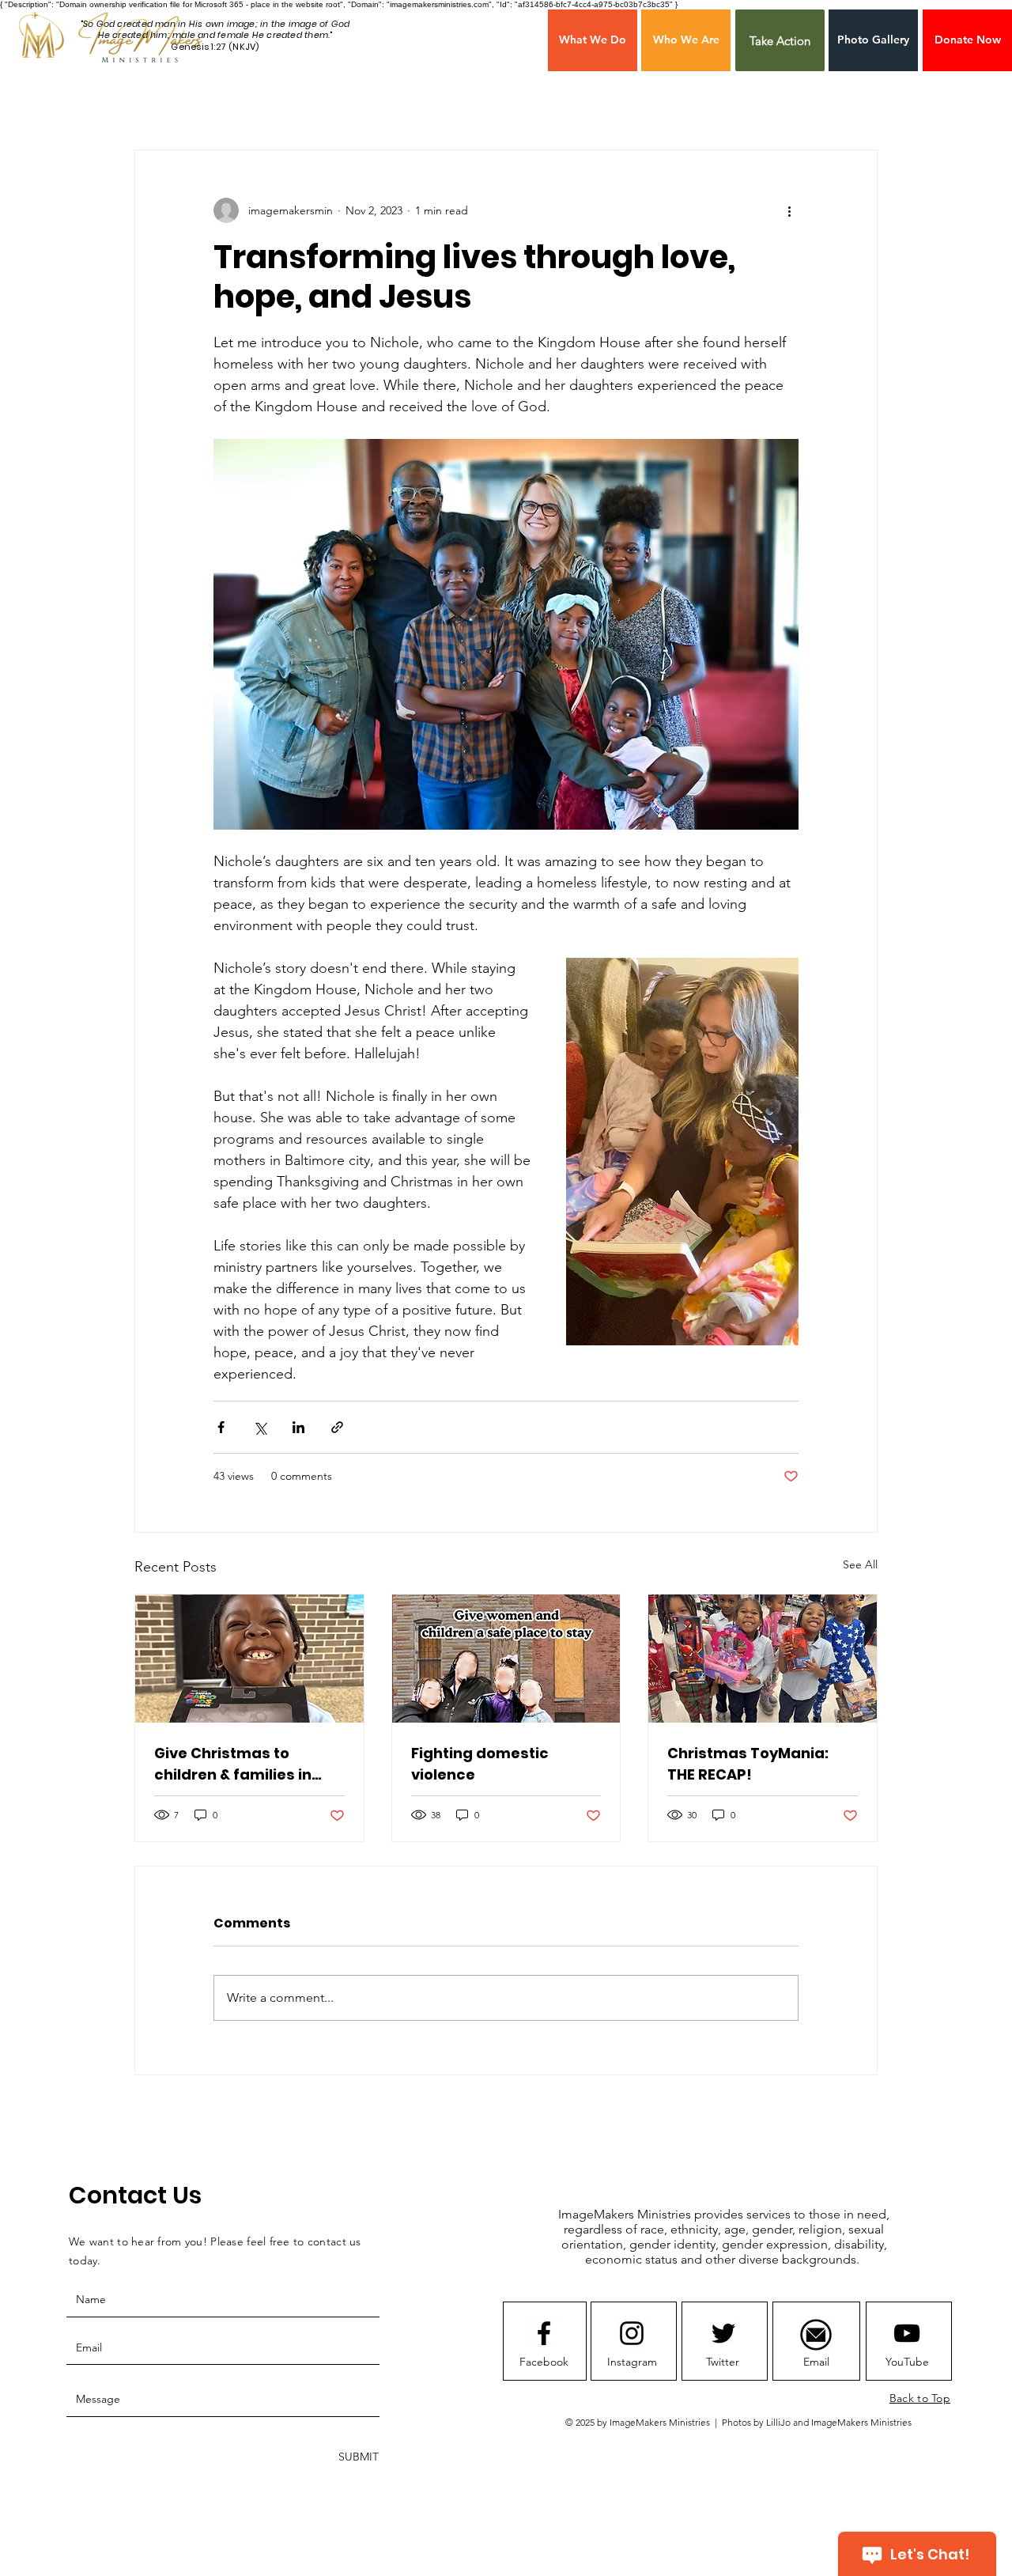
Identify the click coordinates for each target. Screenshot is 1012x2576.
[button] (967, 40)
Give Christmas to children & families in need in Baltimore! (233, 1764)
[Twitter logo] (723, 2333)
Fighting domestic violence (480, 1764)
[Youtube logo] (907, 2333)
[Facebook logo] (544, 2333)
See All (860, 1564)
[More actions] (789, 210)
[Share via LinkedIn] (298, 1427)
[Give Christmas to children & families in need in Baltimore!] (249, 1659)
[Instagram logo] (632, 2333)
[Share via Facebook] (221, 1427)
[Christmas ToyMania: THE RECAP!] (763, 1659)
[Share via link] (337, 1427)
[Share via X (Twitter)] (260, 1427)
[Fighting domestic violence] (506, 1659)
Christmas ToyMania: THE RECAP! (748, 1764)
